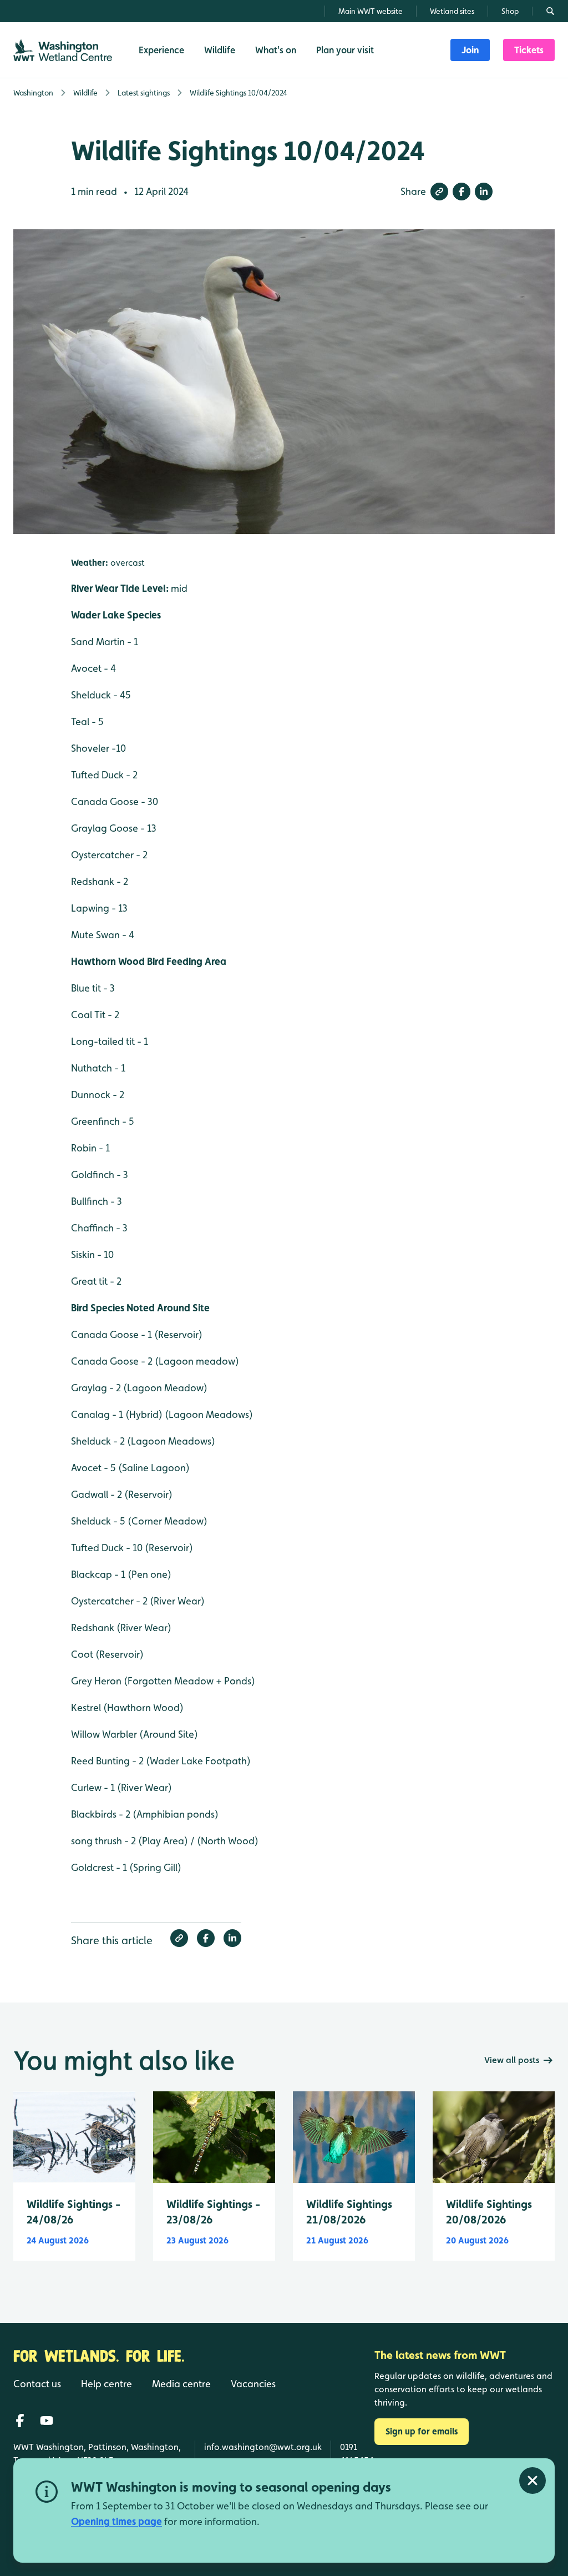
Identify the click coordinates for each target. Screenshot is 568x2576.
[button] (439, 192)
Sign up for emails (422, 2431)
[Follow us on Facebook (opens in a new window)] (20, 2421)
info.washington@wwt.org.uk (263, 2447)
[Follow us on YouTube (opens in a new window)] (47, 2421)
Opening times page (116, 2521)
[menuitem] (470, 50)
